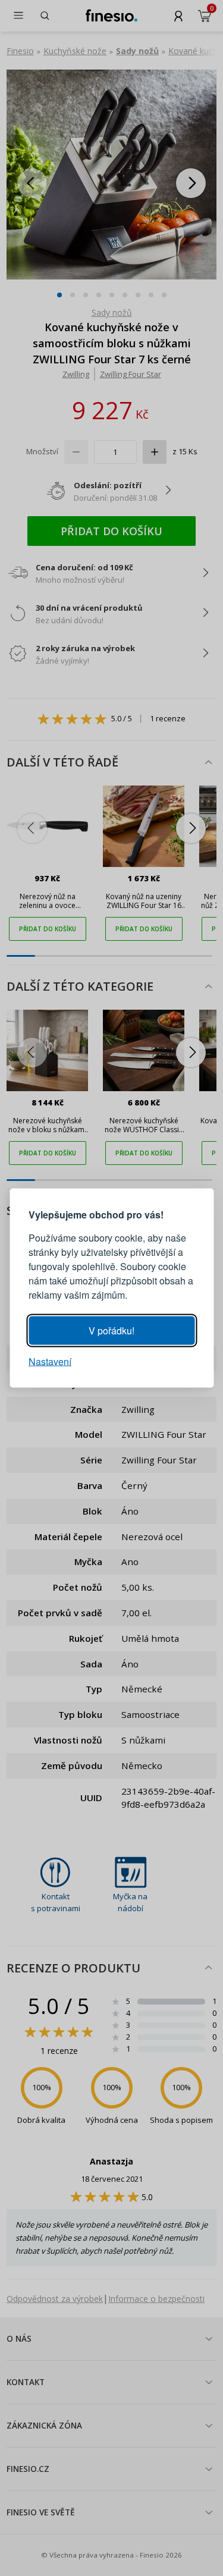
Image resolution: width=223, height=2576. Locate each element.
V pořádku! (111, 1331)
